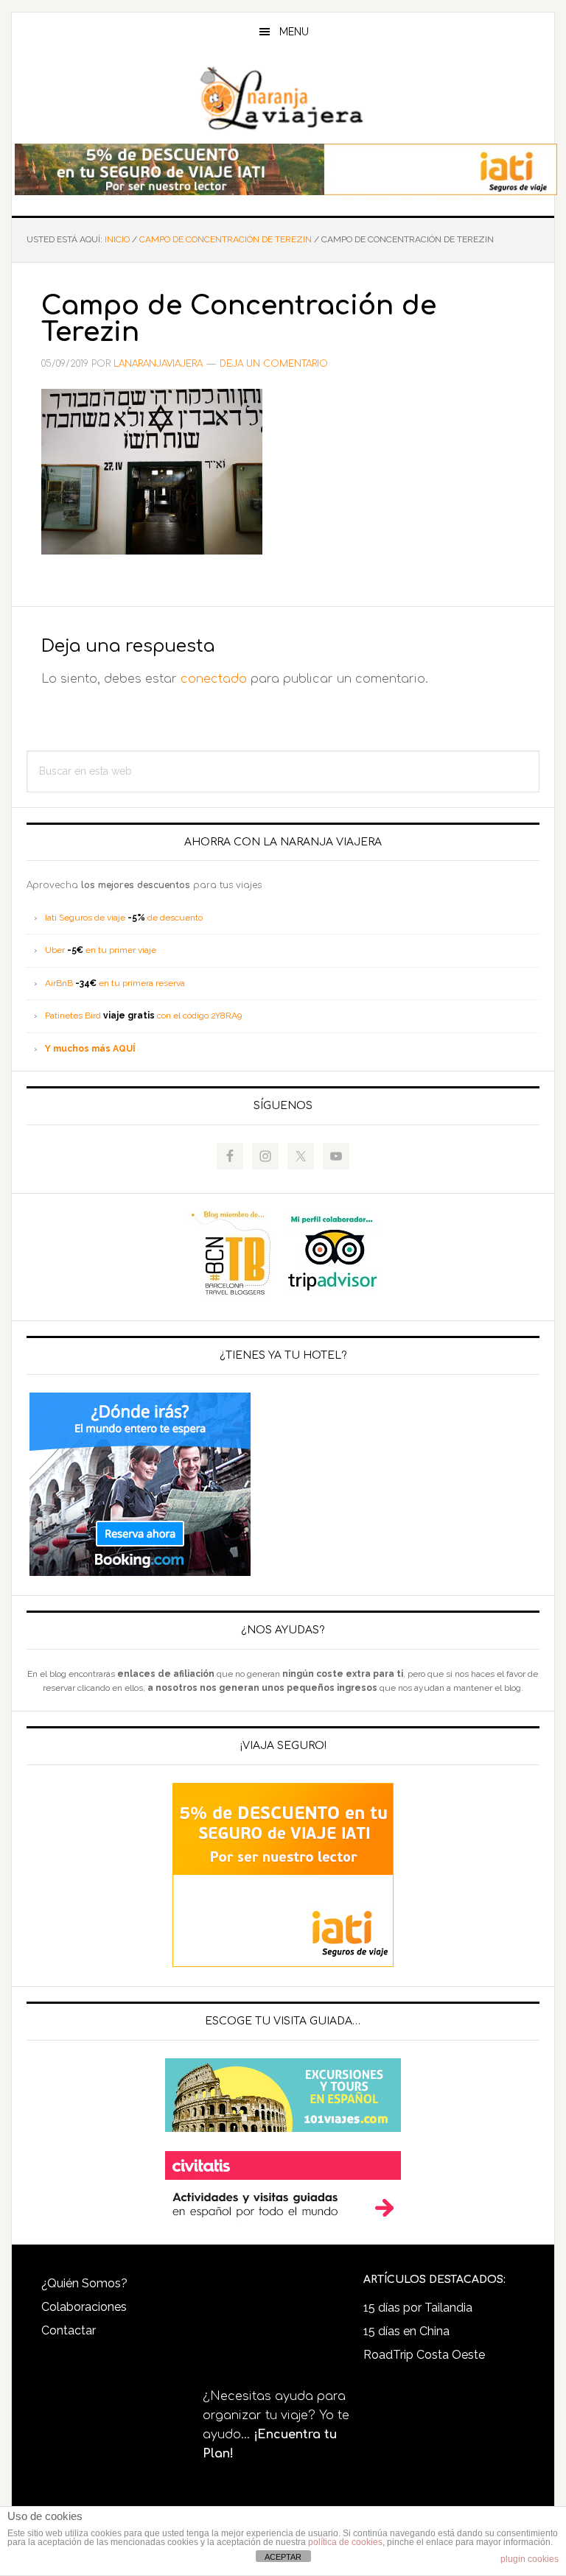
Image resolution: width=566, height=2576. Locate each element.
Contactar (69, 2330)
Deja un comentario (274, 364)
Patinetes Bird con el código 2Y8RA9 (143, 1016)
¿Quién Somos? (84, 2283)
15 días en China (406, 2331)
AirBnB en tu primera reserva (115, 983)
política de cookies (345, 2542)
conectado (214, 679)
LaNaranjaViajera (283, 99)
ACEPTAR (283, 2557)
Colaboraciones (84, 2307)
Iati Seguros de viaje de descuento (124, 918)
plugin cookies (530, 2559)
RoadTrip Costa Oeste (424, 2355)
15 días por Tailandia (418, 2308)
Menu (294, 32)
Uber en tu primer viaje (101, 950)
